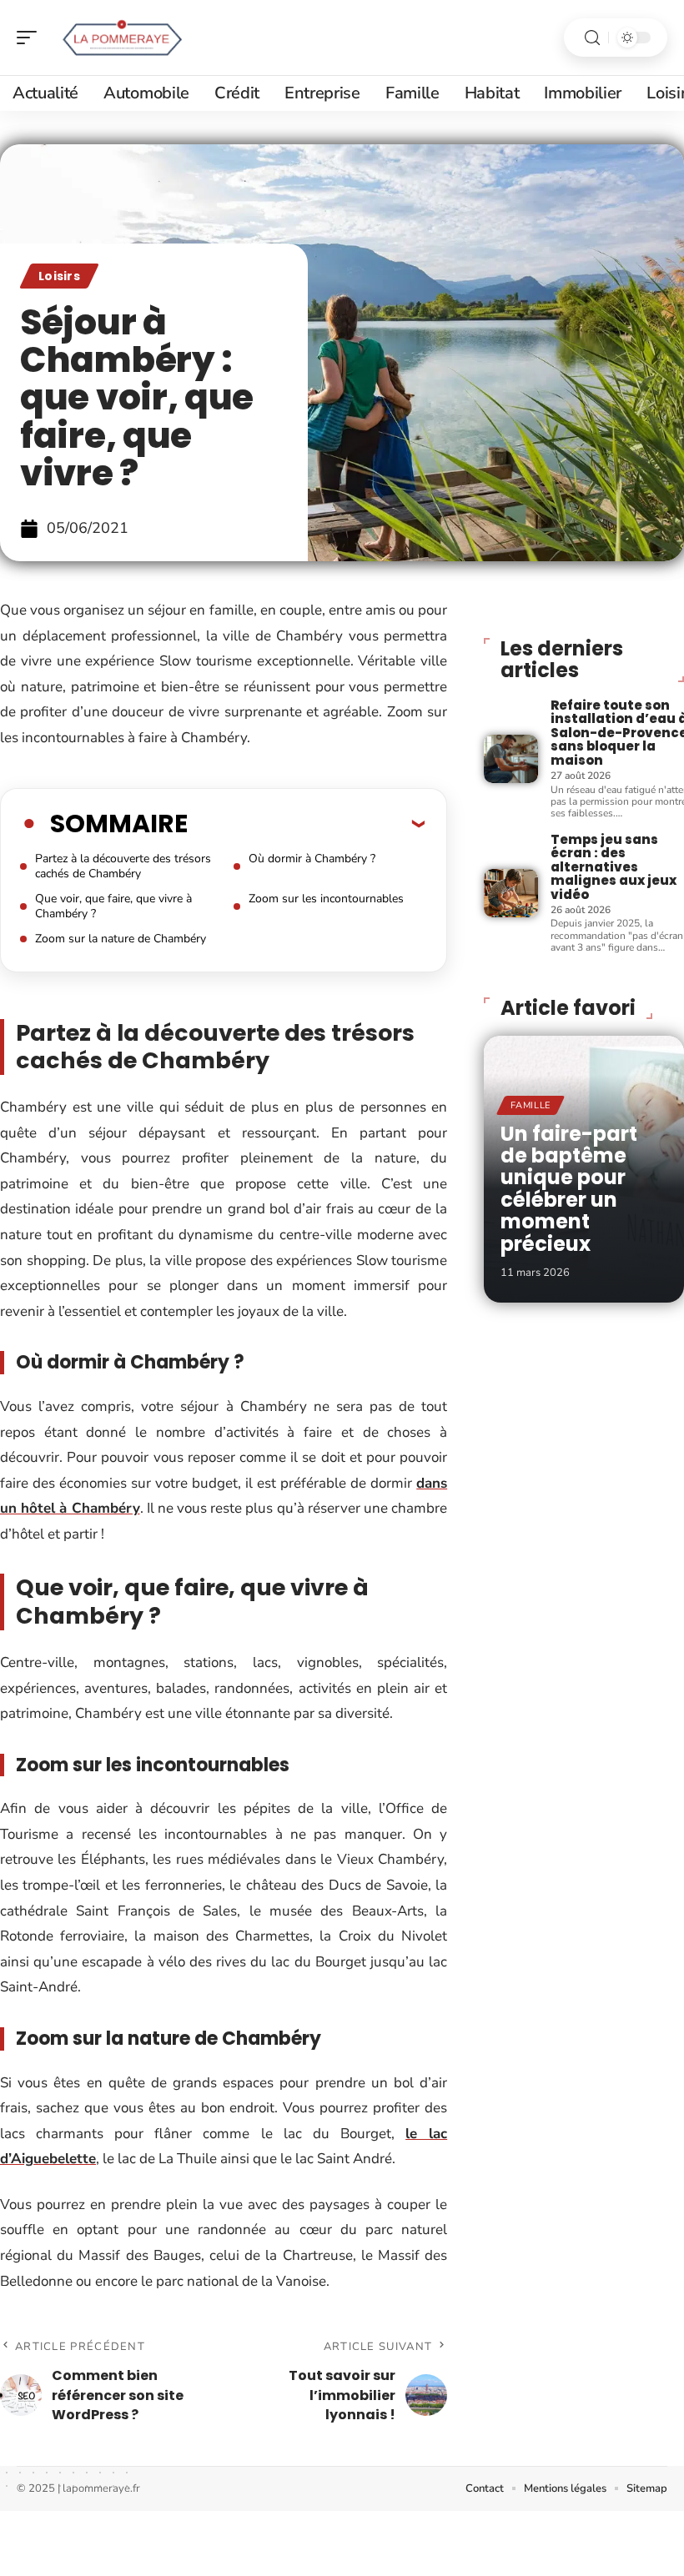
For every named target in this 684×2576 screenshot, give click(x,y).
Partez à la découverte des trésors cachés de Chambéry (123, 866)
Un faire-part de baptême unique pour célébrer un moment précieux (569, 1189)
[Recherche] (592, 38)
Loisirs (59, 276)
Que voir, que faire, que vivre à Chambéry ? (113, 906)
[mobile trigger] (31, 38)
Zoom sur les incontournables (326, 899)
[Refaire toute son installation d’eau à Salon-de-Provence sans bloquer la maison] (510, 759)
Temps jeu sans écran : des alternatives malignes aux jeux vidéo (614, 867)
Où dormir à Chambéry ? (312, 859)
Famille (531, 1105)
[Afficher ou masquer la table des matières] (306, 823)
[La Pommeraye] (120, 38)
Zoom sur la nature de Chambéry (121, 939)
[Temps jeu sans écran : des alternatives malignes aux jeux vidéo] (510, 893)
